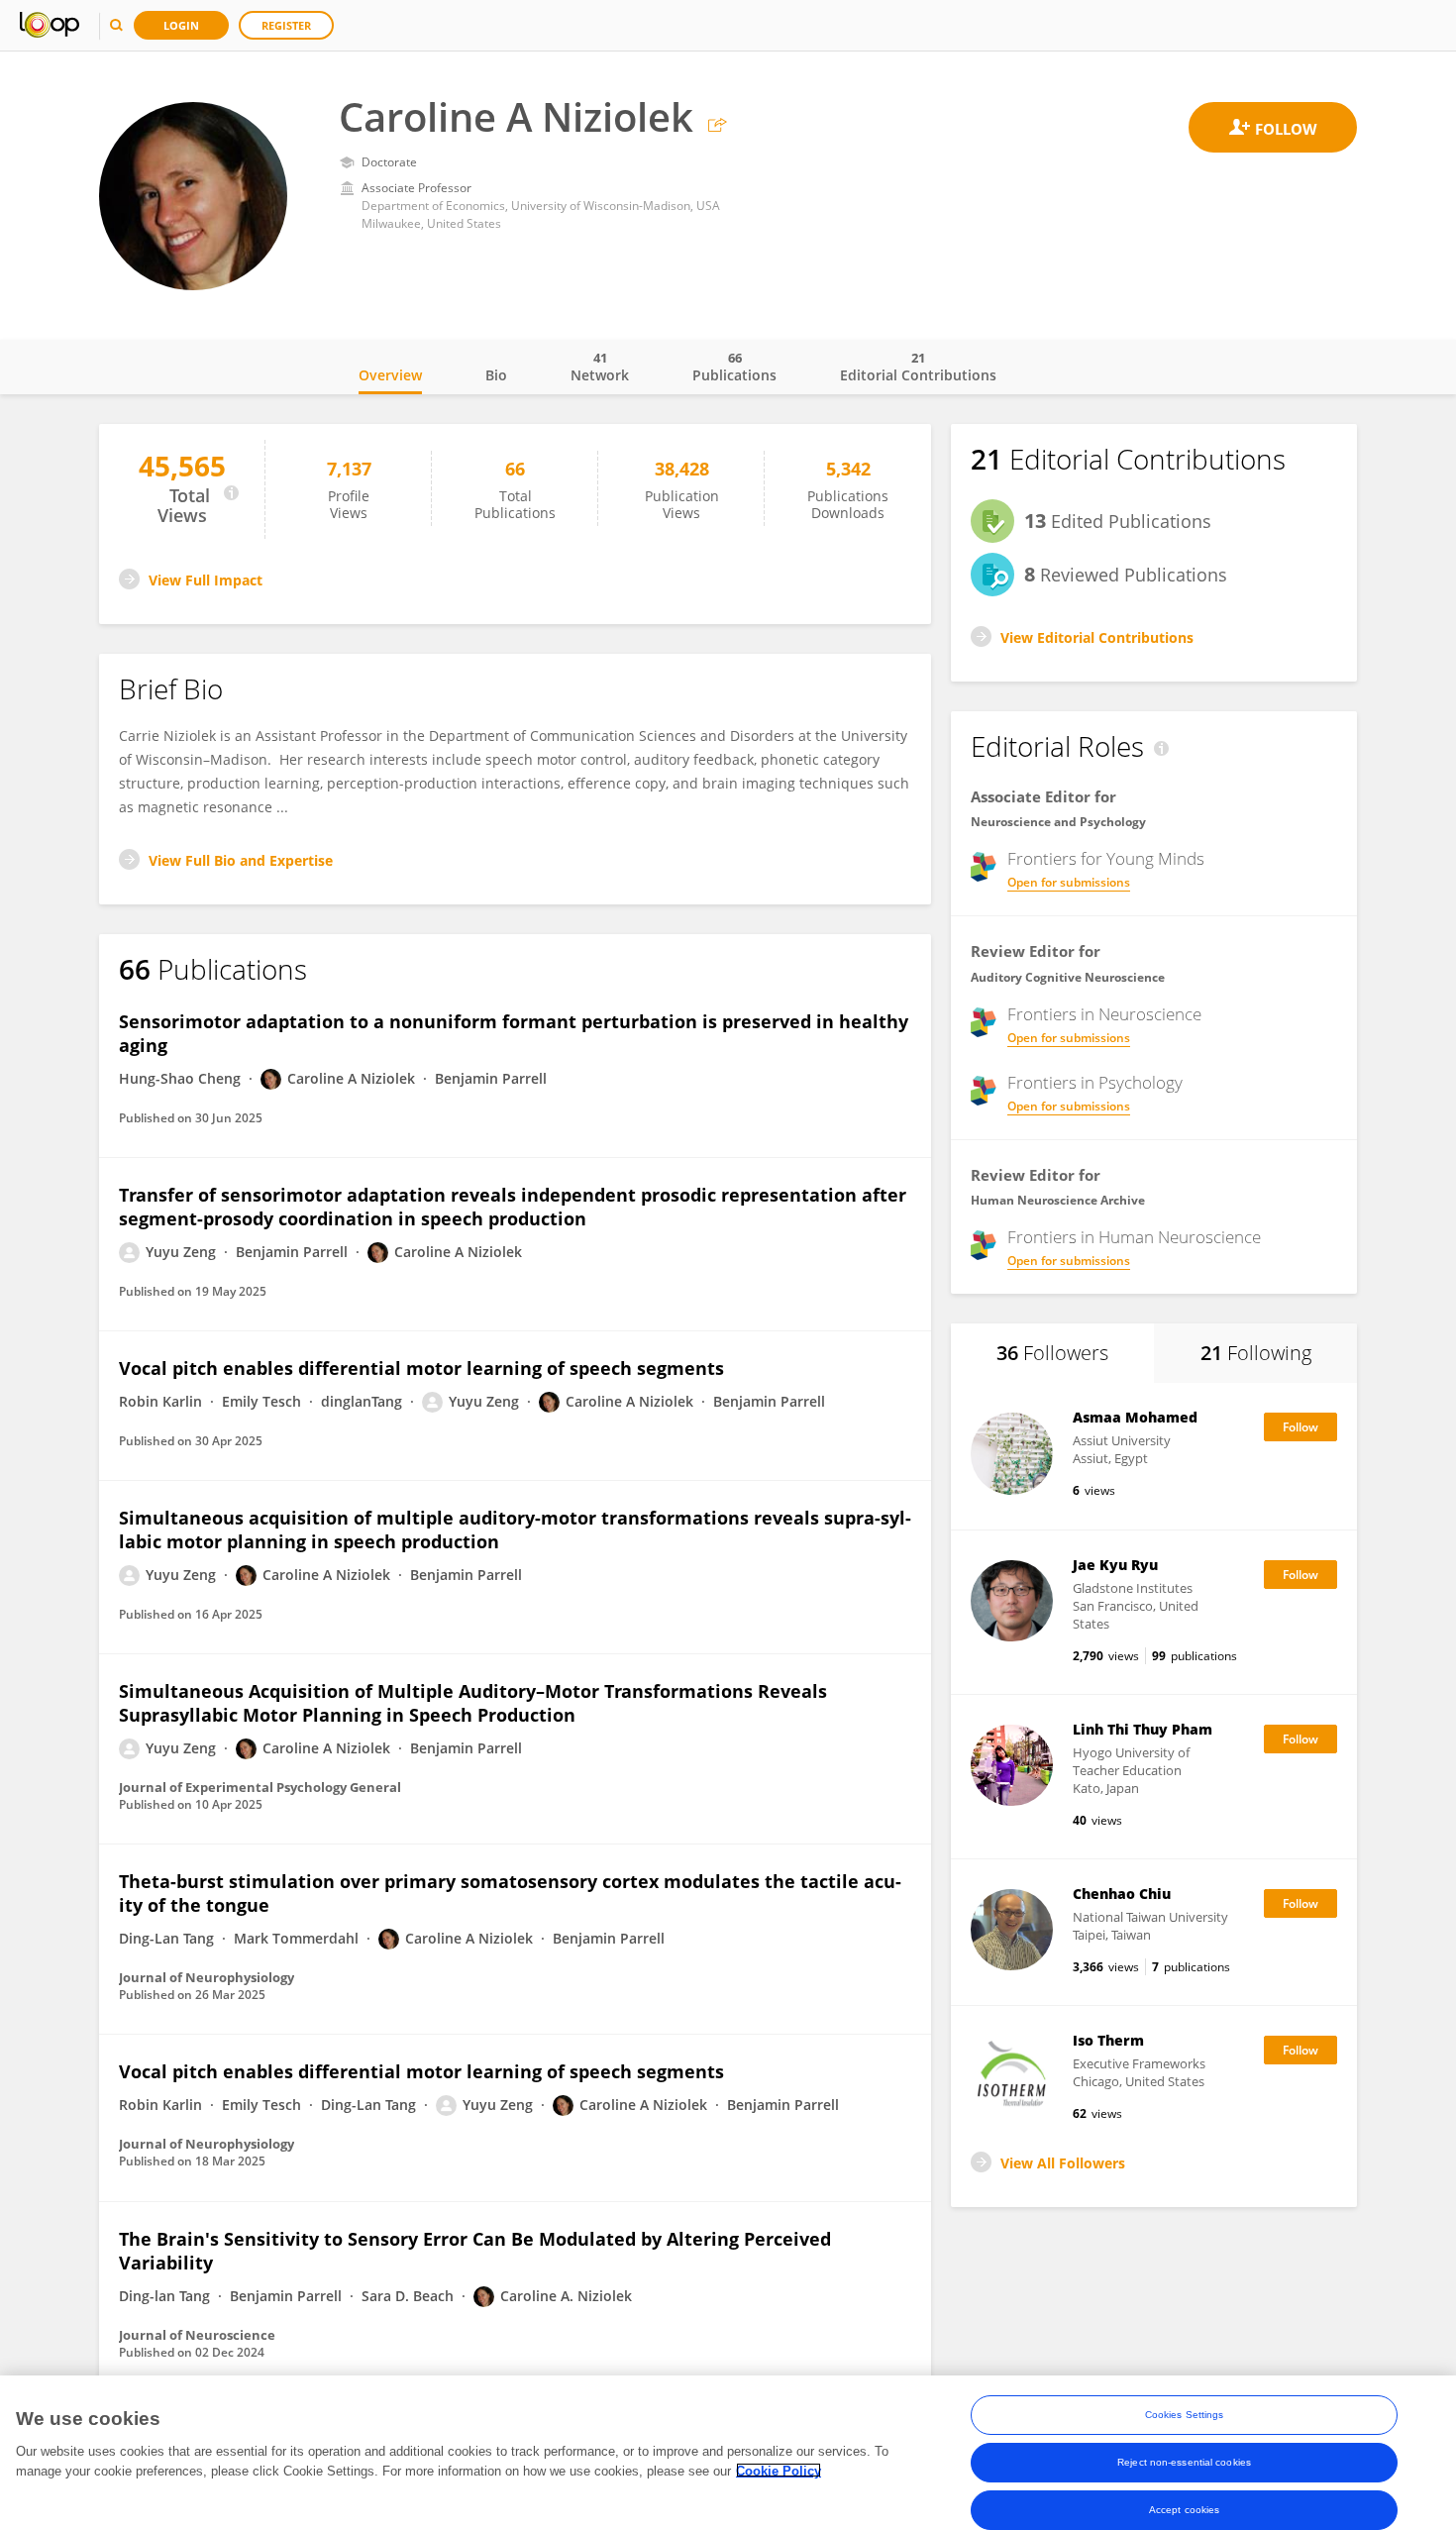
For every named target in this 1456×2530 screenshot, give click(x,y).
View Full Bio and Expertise (241, 860)
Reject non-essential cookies (1184, 2462)
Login (181, 25)
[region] (728, 2453)
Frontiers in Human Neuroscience (1134, 1237)
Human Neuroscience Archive (1058, 1200)
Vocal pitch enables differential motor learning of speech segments (421, 1368)
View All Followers (1063, 2163)
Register (286, 25)
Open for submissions (1069, 882)
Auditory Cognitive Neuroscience (1068, 977)
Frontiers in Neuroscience (1104, 1014)
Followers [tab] (1052, 1353)
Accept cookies (1184, 2510)
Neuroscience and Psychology (1058, 822)
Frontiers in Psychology (1095, 1083)
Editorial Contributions (918, 367)
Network (600, 367)
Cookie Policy (779, 2470)
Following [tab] (1256, 1353)
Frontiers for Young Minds (1106, 859)
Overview (390, 375)
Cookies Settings (1185, 2415)
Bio (496, 375)
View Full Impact (206, 580)
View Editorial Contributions (1097, 637)
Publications (734, 367)
